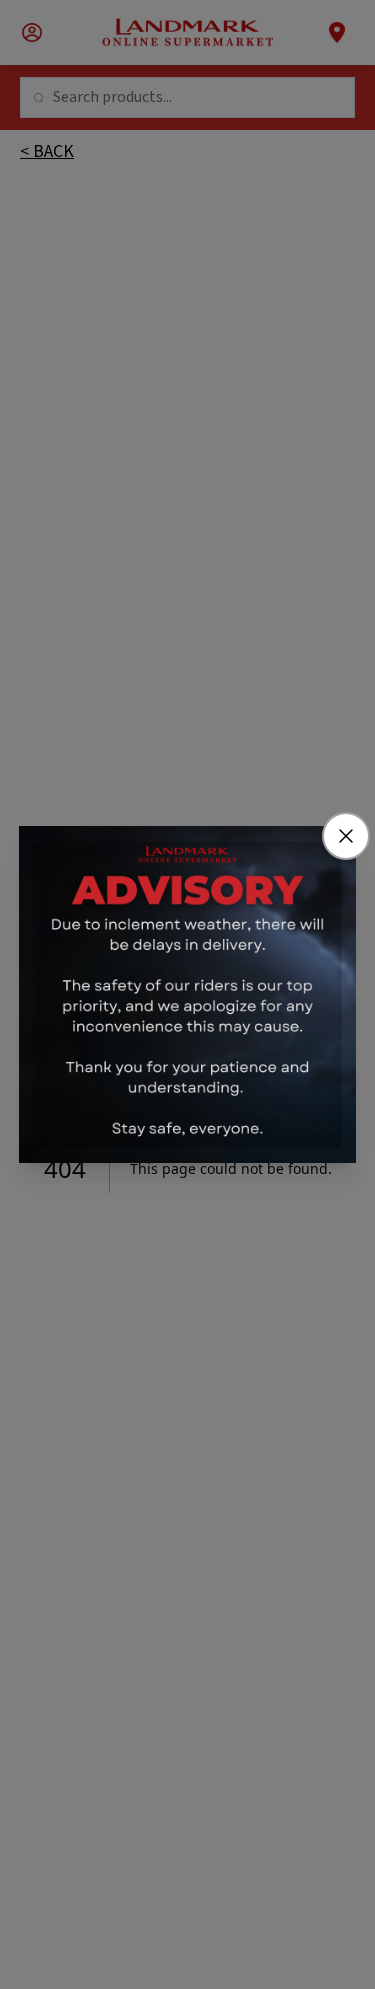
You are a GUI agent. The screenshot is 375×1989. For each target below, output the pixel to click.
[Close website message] (346, 836)
